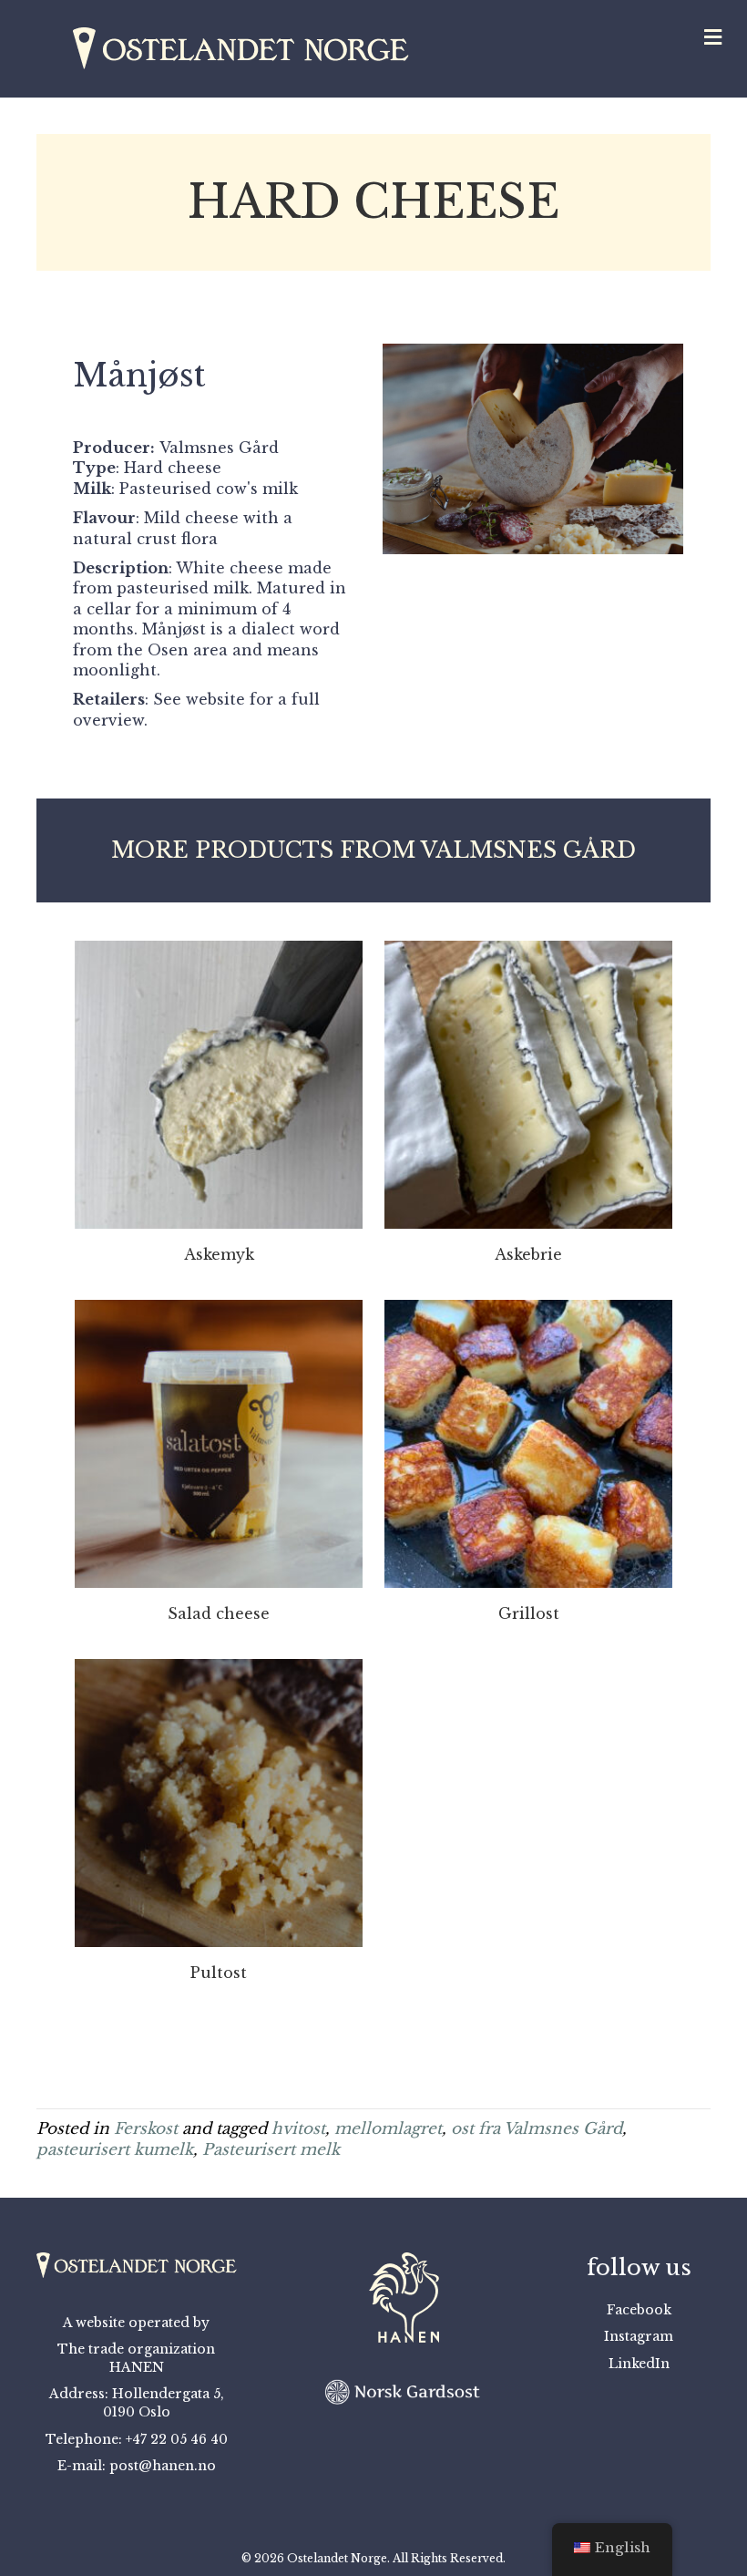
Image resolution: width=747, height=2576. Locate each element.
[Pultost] (219, 1802)
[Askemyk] (219, 1083)
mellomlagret (388, 2129)
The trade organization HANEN (136, 2358)
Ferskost (146, 2129)
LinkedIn (639, 2364)
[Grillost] (528, 1443)
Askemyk (219, 1254)
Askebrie (528, 1254)
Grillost (529, 1613)
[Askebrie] (528, 1083)
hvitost (298, 2129)
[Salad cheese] (219, 1443)
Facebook (639, 2310)
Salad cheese (219, 1613)
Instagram (639, 2336)
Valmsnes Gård (219, 448)
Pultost (219, 1973)
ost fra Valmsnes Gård (537, 2129)
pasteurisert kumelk (115, 2150)
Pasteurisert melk (271, 2150)
